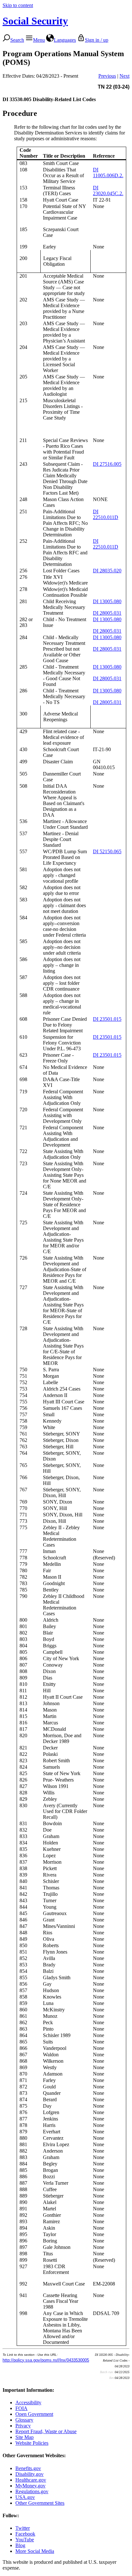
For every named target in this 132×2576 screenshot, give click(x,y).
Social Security (35, 21)
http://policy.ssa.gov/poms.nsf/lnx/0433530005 (46, 2360)
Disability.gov (29, 2474)
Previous (107, 76)
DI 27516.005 (107, 464)
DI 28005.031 (107, 613)
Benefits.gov (28, 2468)
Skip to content (18, 5)
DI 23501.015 (107, 1019)
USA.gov (25, 2497)
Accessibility (28, 2403)
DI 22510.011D (106, 514)
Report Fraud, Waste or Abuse (46, 2431)
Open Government (34, 2414)
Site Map (25, 2437)
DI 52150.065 (107, 851)
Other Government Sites (40, 2503)
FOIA (21, 2408)
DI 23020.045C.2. (108, 191)
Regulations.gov (32, 2491)
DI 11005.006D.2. (108, 173)
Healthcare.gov (31, 2480)
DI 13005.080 (107, 601)
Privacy (23, 2426)
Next (124, 76)
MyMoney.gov (30, 2486)
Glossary (24, 2420)
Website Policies (32, 2443)
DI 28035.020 (107, 571)
